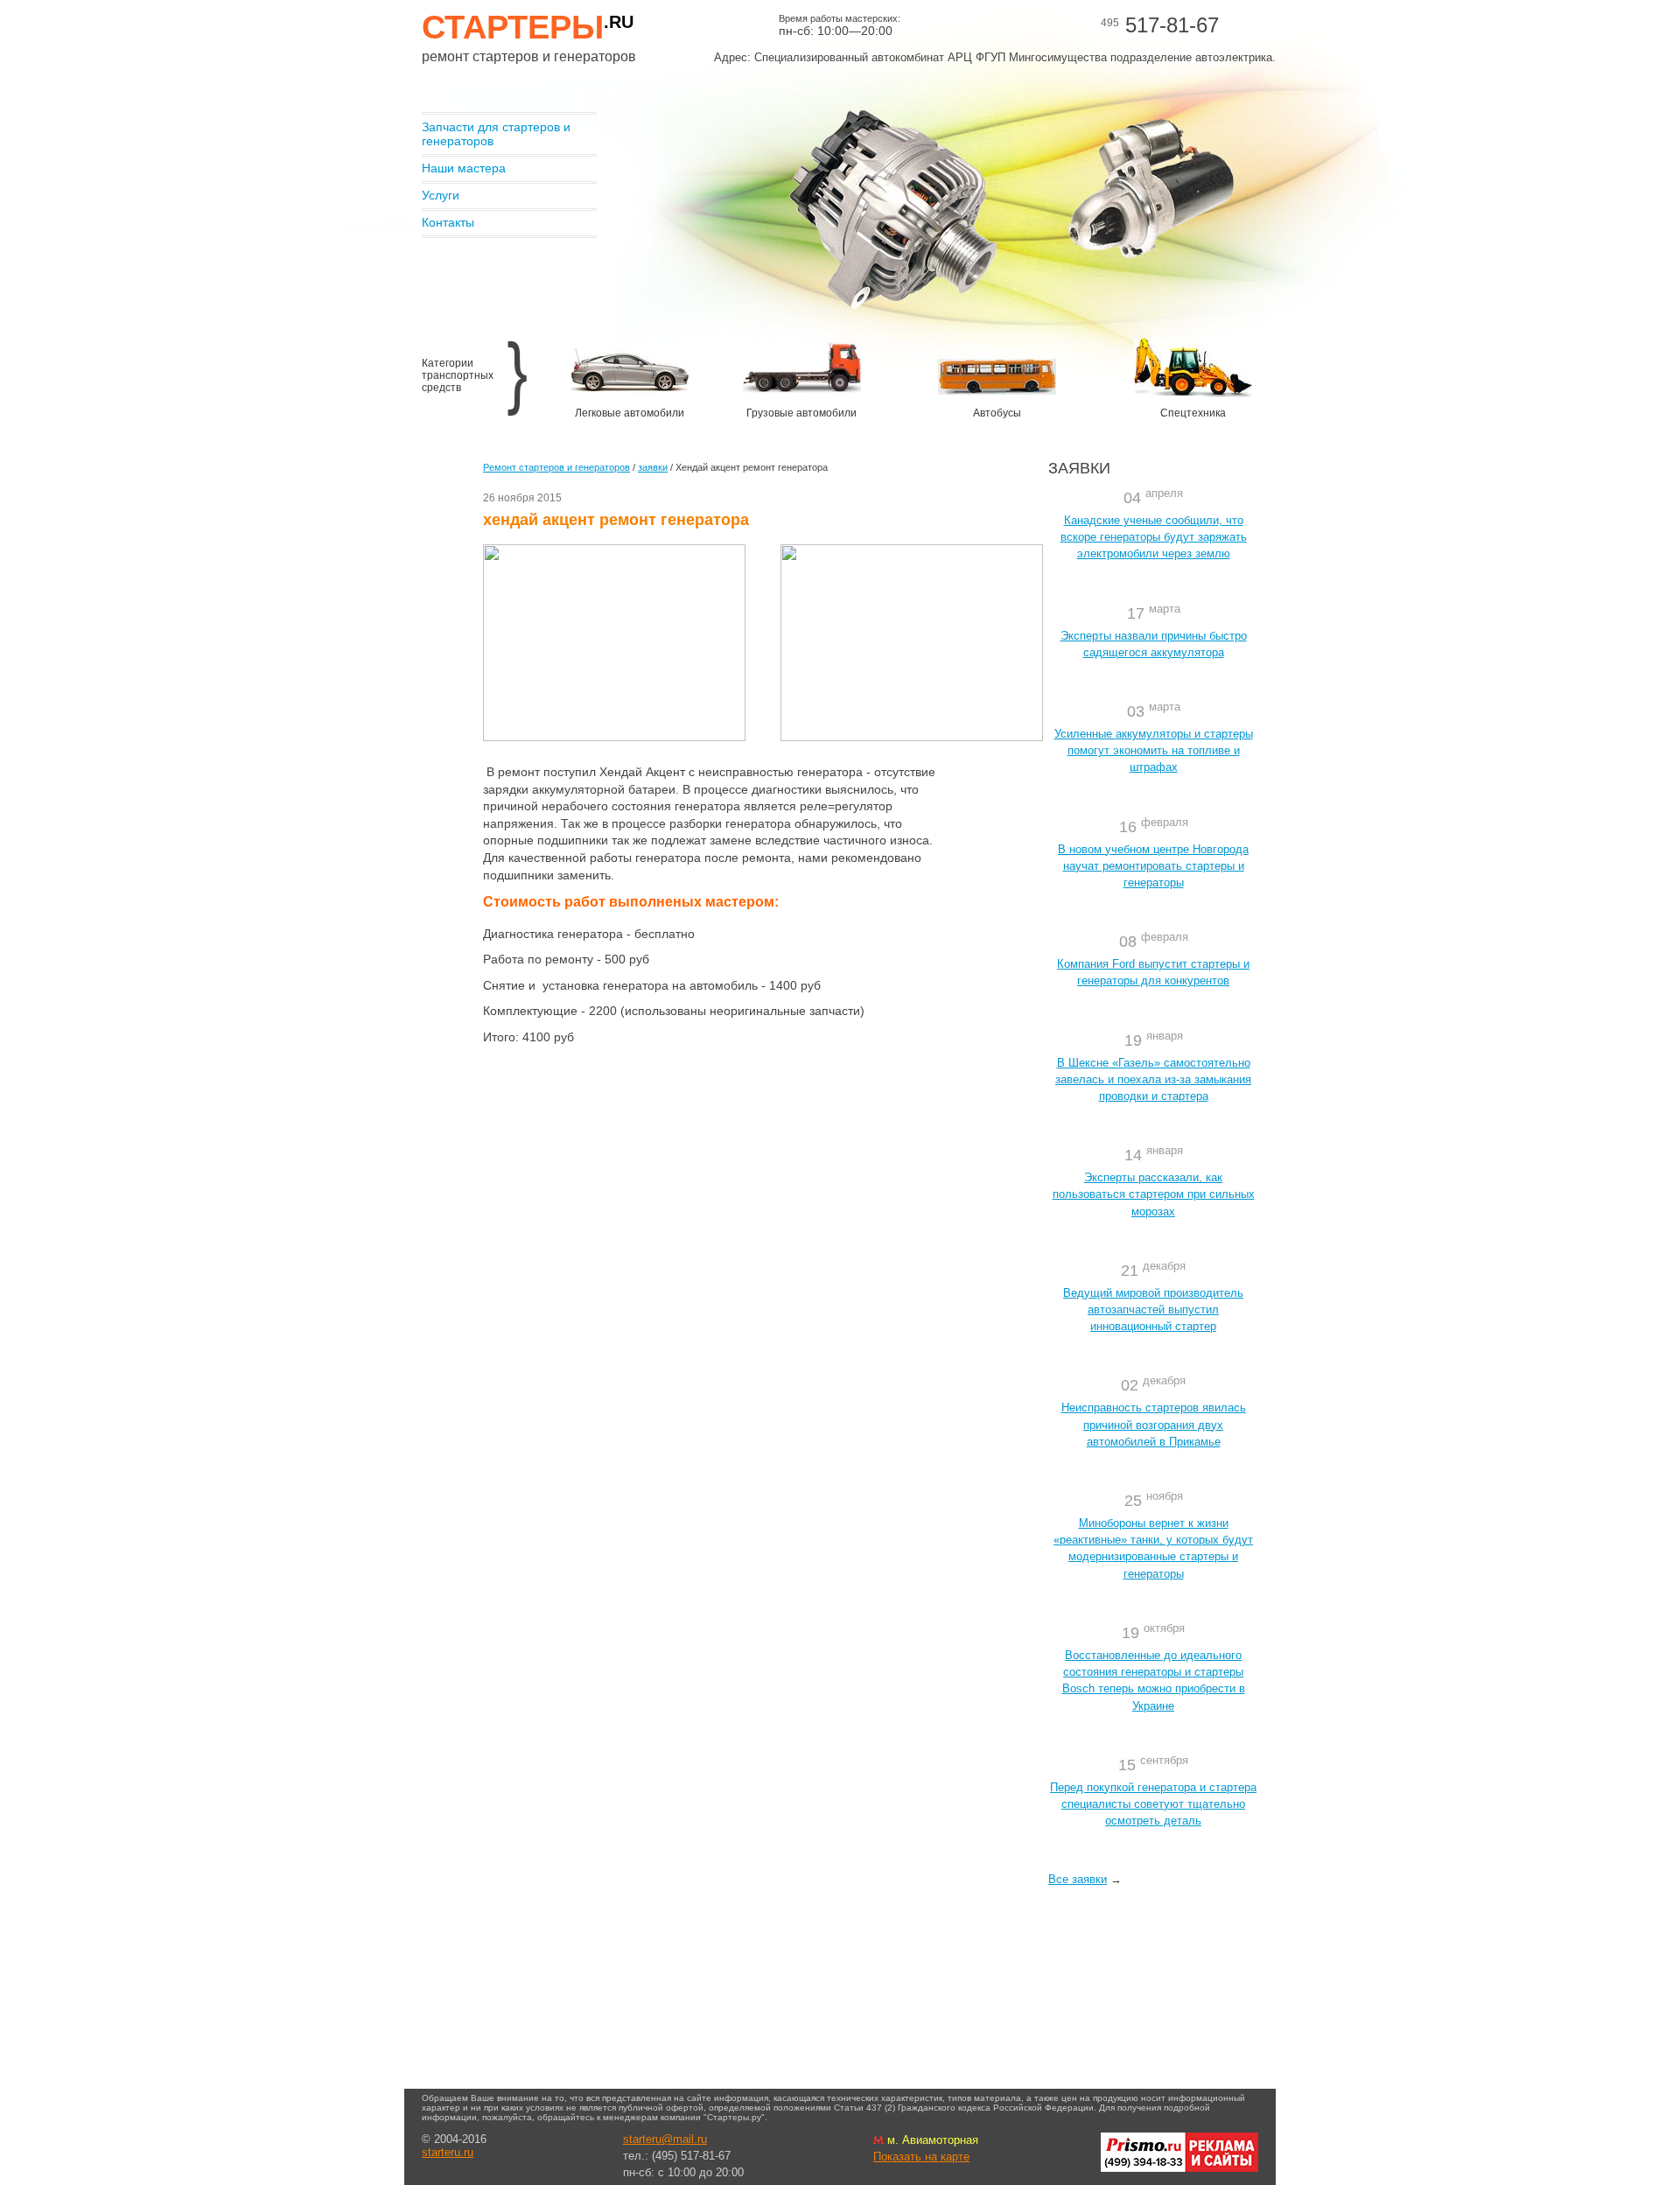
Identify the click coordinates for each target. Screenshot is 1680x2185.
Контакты (448, 222)
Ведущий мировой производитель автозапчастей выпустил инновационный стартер (1153, 1310)
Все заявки (1078, 1879)
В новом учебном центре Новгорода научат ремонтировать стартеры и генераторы (1153, 866)
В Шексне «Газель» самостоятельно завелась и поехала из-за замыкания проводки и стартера (1153, 1079)
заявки (653, 467)
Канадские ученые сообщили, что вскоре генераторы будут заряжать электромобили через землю (1154, 537)
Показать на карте (921, 2157)
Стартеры (528, 27)
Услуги (441, 195)
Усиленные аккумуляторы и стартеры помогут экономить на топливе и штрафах (1154, 750)
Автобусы (997, 413)
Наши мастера (464, 168)
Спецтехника (1193, 413)
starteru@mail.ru (665, 2139)
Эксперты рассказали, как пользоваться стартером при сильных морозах (1154, 1194)
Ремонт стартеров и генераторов (556, 467)
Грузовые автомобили (801, 413)
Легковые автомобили (630, 413)
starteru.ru (448, 2152)
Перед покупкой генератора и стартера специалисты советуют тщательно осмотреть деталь (1153, 1804)
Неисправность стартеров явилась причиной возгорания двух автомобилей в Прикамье (1154, 1424)
